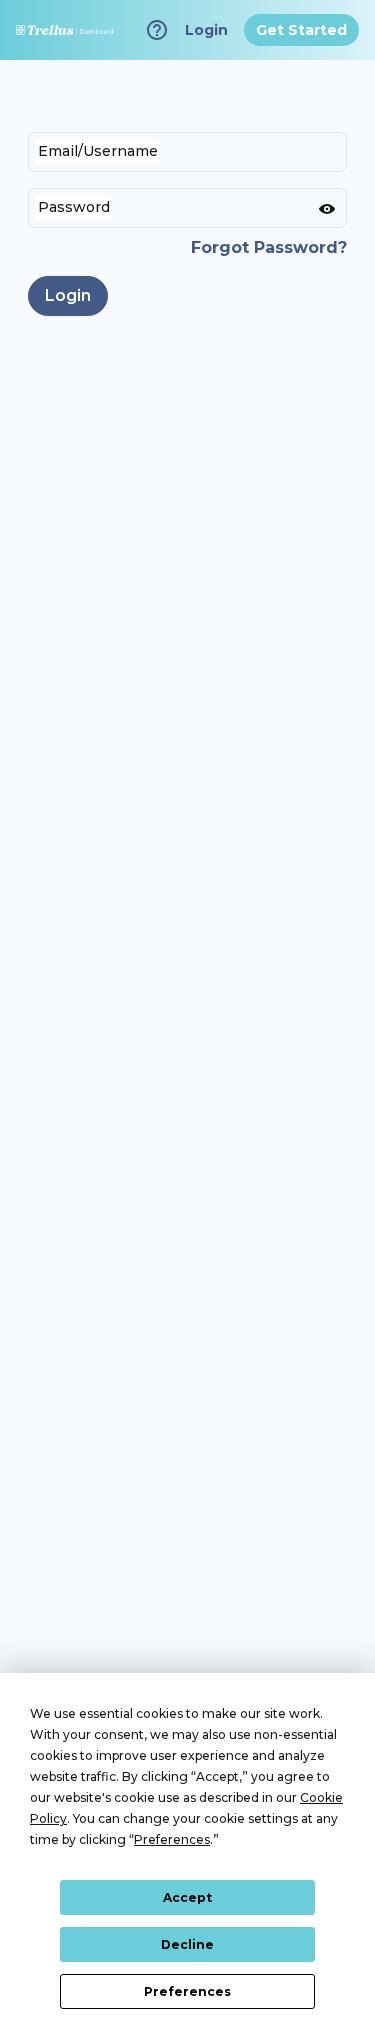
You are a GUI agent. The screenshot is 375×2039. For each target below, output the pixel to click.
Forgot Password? (269, 247)
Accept (187, 1897)
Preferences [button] (172, 1839)
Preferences (187, 1991)
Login (68, 295)
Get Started (301, 30)
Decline (187, 1944)
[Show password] (327, 208)
